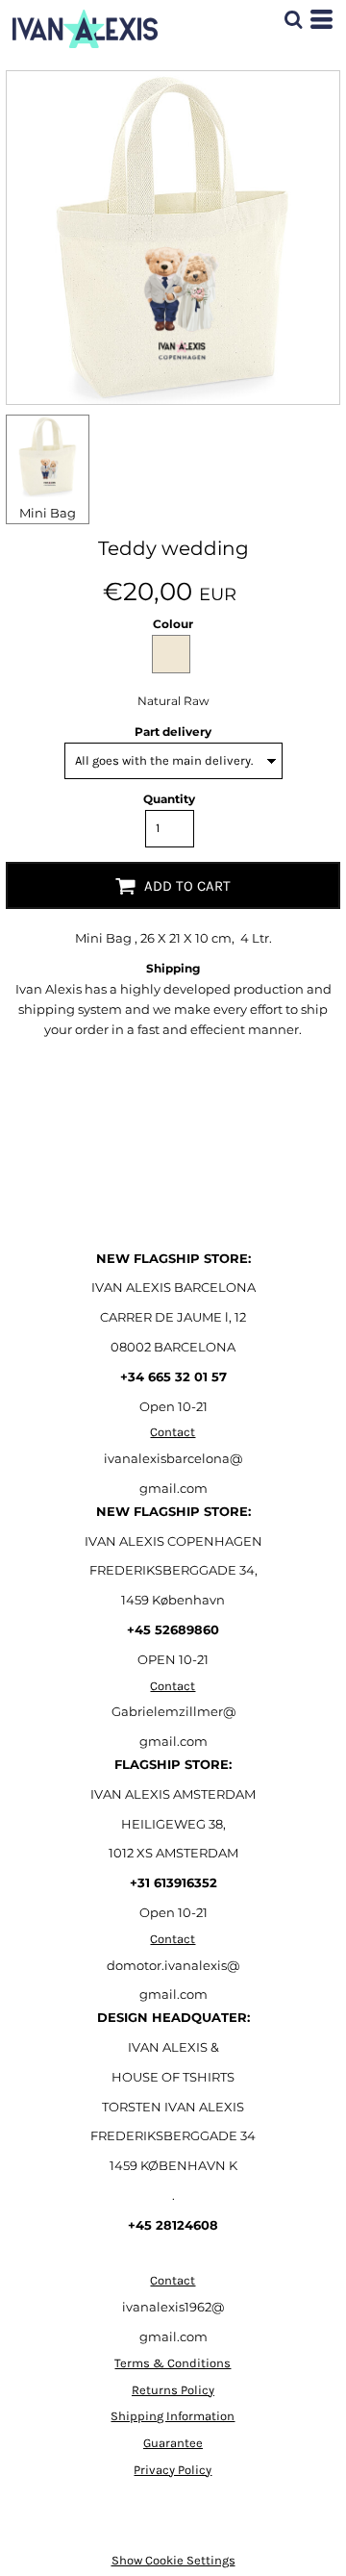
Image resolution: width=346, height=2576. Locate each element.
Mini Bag (48, 513)
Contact (173, 1432)
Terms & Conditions (173, 2363)
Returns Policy (173, 2390)
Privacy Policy (173, 2470)
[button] (293, 19)
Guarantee (173, 2443)
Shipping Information (173, 2416)
